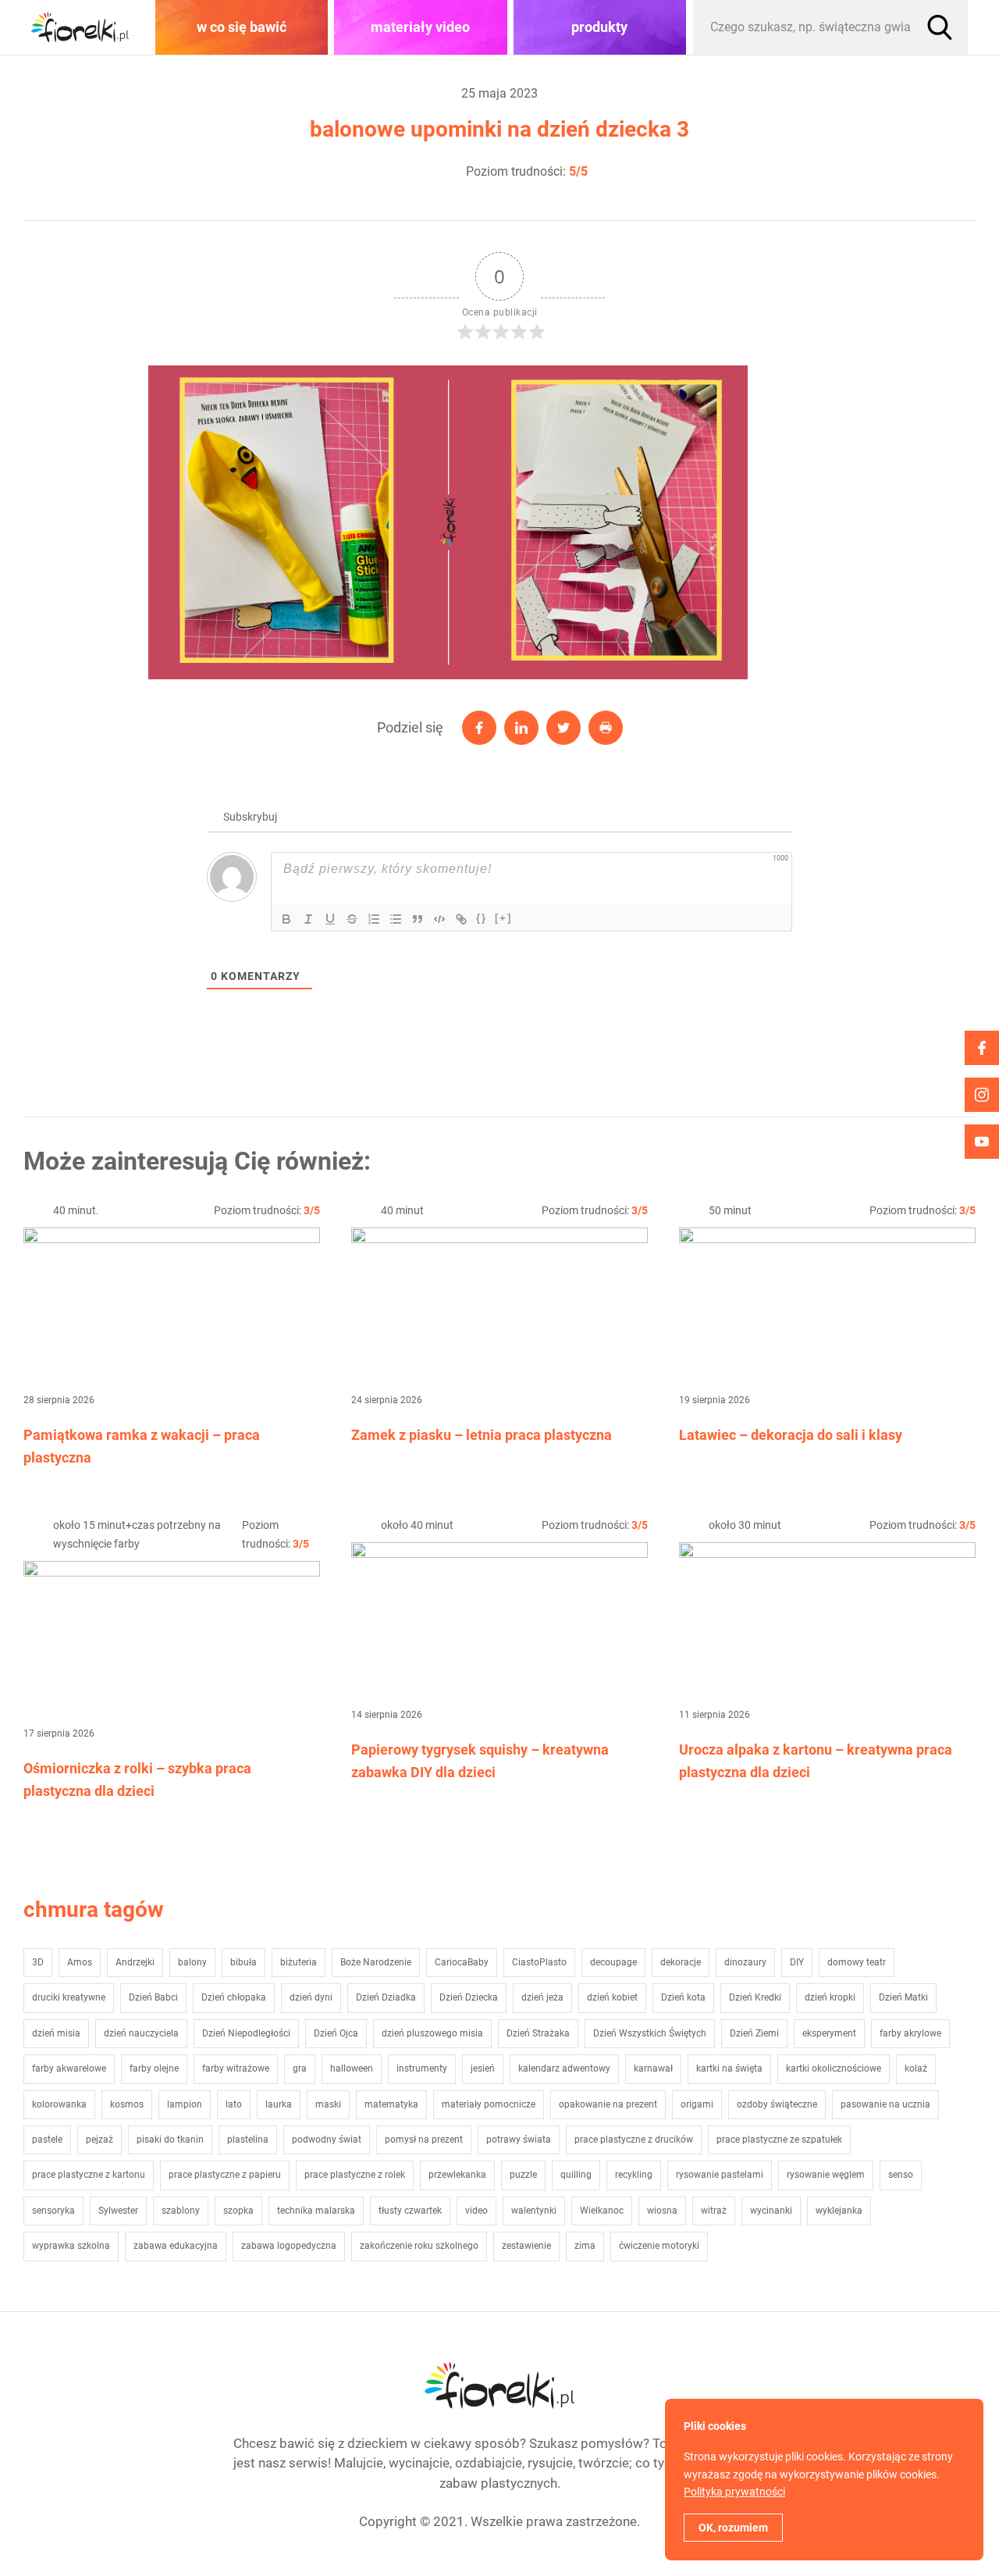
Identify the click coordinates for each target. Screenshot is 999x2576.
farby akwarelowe (69, 2068)
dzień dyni (311, 1997)
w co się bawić (242, 27)
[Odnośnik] (461, 919)
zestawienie (526, 2246)
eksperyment (829, 2033)
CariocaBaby (462, 1962)
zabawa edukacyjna (176, 2246)
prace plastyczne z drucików (634, 2140)
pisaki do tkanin (170, 2140)
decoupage (613, 1962)
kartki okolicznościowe (834, 2068)
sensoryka (53, 2211)
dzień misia (56, 2033)
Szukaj (940, 27)
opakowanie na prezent (608, 2104)
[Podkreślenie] (330, 919)
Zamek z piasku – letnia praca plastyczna (482, 1435)
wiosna (662, 2211)
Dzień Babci (153, 1997)
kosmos (127, 2104)
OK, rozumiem (733, 2528)
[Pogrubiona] (286, 919)
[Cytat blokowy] (418, 919)
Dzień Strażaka (538, 2033)
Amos (80, 1962)
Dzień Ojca (336, 2033)
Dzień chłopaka (234, 1997)
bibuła (244, 1962)
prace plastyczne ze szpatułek (779, 2140)
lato (234, 2104)
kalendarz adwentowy (564, 2068)
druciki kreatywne (69, 1997)
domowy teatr (857, 1962)
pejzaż (100, 2140)
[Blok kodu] (439, 919)
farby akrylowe (910, 2033)
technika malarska (316, 2211)
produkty (599, 27)
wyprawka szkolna (71, 2246)
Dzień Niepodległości (246, 2033)
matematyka (391, 2104)
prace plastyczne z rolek (355, 2175)
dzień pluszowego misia (432, 2033)
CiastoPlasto (539, 1962)
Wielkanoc (602, 2211)
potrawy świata (519, 2140)
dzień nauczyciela (141, 2033)
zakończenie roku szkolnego (419, 2246)
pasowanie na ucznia (885, 2104)
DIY (797, 1962)
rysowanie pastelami (720, 2175)
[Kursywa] (308, 919)
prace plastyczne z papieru (225, 2175)
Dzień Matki (903, 1997)
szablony (181, 2211)
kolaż (916, 2068)
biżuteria (299, 1962)
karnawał (653, 2068)
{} (482, 918)
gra (300, 2068)
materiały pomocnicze (489, 2104)
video (476, 2211)
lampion (185, 2104)
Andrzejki (135, 1962)
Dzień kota (683, 1997)
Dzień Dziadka (386, 1997)
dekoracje (681, 1962)
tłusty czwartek (410, 2211)
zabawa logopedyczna (289, 2246)
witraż (714, 2211)
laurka (279, 2104)
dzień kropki (830, 1997)
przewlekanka (457, 2175)
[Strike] (352, 919)
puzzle (523, 2175)
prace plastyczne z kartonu (89, 2175)
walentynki (534, 2211)
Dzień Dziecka (469, 1997)
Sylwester (118, 2211)
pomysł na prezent (424, 2140)
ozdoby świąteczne (777, 2104)
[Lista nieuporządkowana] (396, 919)
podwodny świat (327, 2140)
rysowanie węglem (826, 2175)
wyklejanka (839, 2211)
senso (901, 2175)
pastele (47, 2140)
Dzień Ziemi (754, 2033)
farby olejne (154, 2068)
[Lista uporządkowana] (374, 919)
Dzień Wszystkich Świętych (650, 2033)
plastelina (248, 2140)
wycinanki (771, 2211)
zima (585, 2246)
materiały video (420, 27)
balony (192, 1962)
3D (38, 1962)
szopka (238, 2211)
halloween (352, 2068)
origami (697, 2104)
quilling (576, 2175)
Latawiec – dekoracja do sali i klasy (791, 1435)
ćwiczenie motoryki (659, 2246)
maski (328, 2104)
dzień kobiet (612, 1997)
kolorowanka (59, 2104)
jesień (483, 2068)
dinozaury (745, 1962)
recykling (634, 2175)
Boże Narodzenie (376, 1962)
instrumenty (422, 2068)
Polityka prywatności (734, 2492)
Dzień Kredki (755, 1997)
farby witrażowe (236, 2068)
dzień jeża (542, 1997)
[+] (503, 918)
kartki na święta (729, 2068)
